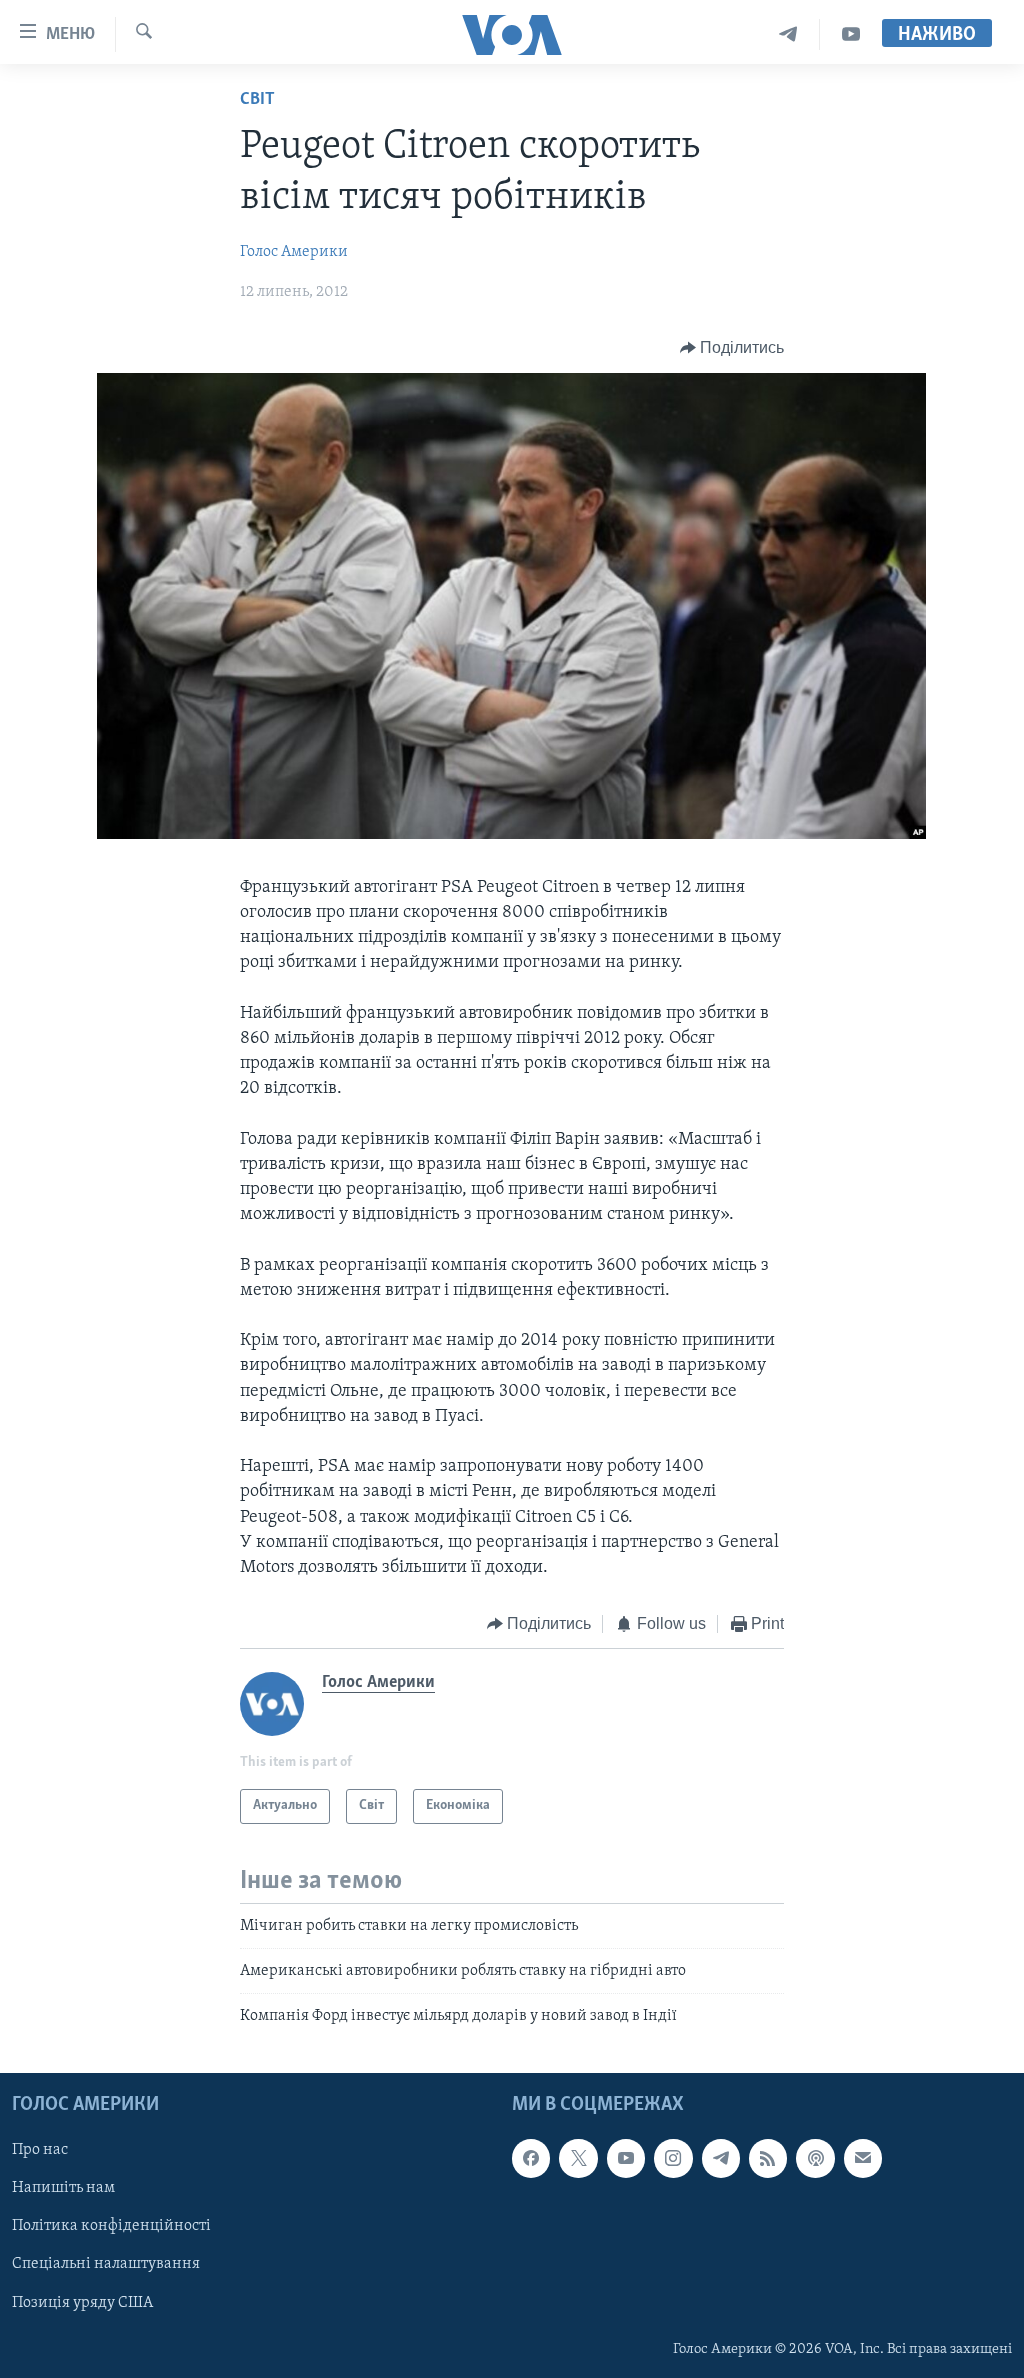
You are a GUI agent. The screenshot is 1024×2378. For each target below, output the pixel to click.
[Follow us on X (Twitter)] (578, 2158)
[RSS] (768, 2158)
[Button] (732, 348)
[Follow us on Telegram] (721, 2158)
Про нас (40, 2150)
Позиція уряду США (82, 2302)
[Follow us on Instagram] (673, 2158)
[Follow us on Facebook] (531, 2158)
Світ (257, 100)
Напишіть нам (63, 2188)
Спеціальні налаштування (106, 2264)
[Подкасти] (815, 2158)
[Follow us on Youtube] (626, 2158)
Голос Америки (294, 252)
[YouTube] (851, 34)
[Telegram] (788, 34)
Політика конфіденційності (111, 2226)
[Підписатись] (863, 2158)
